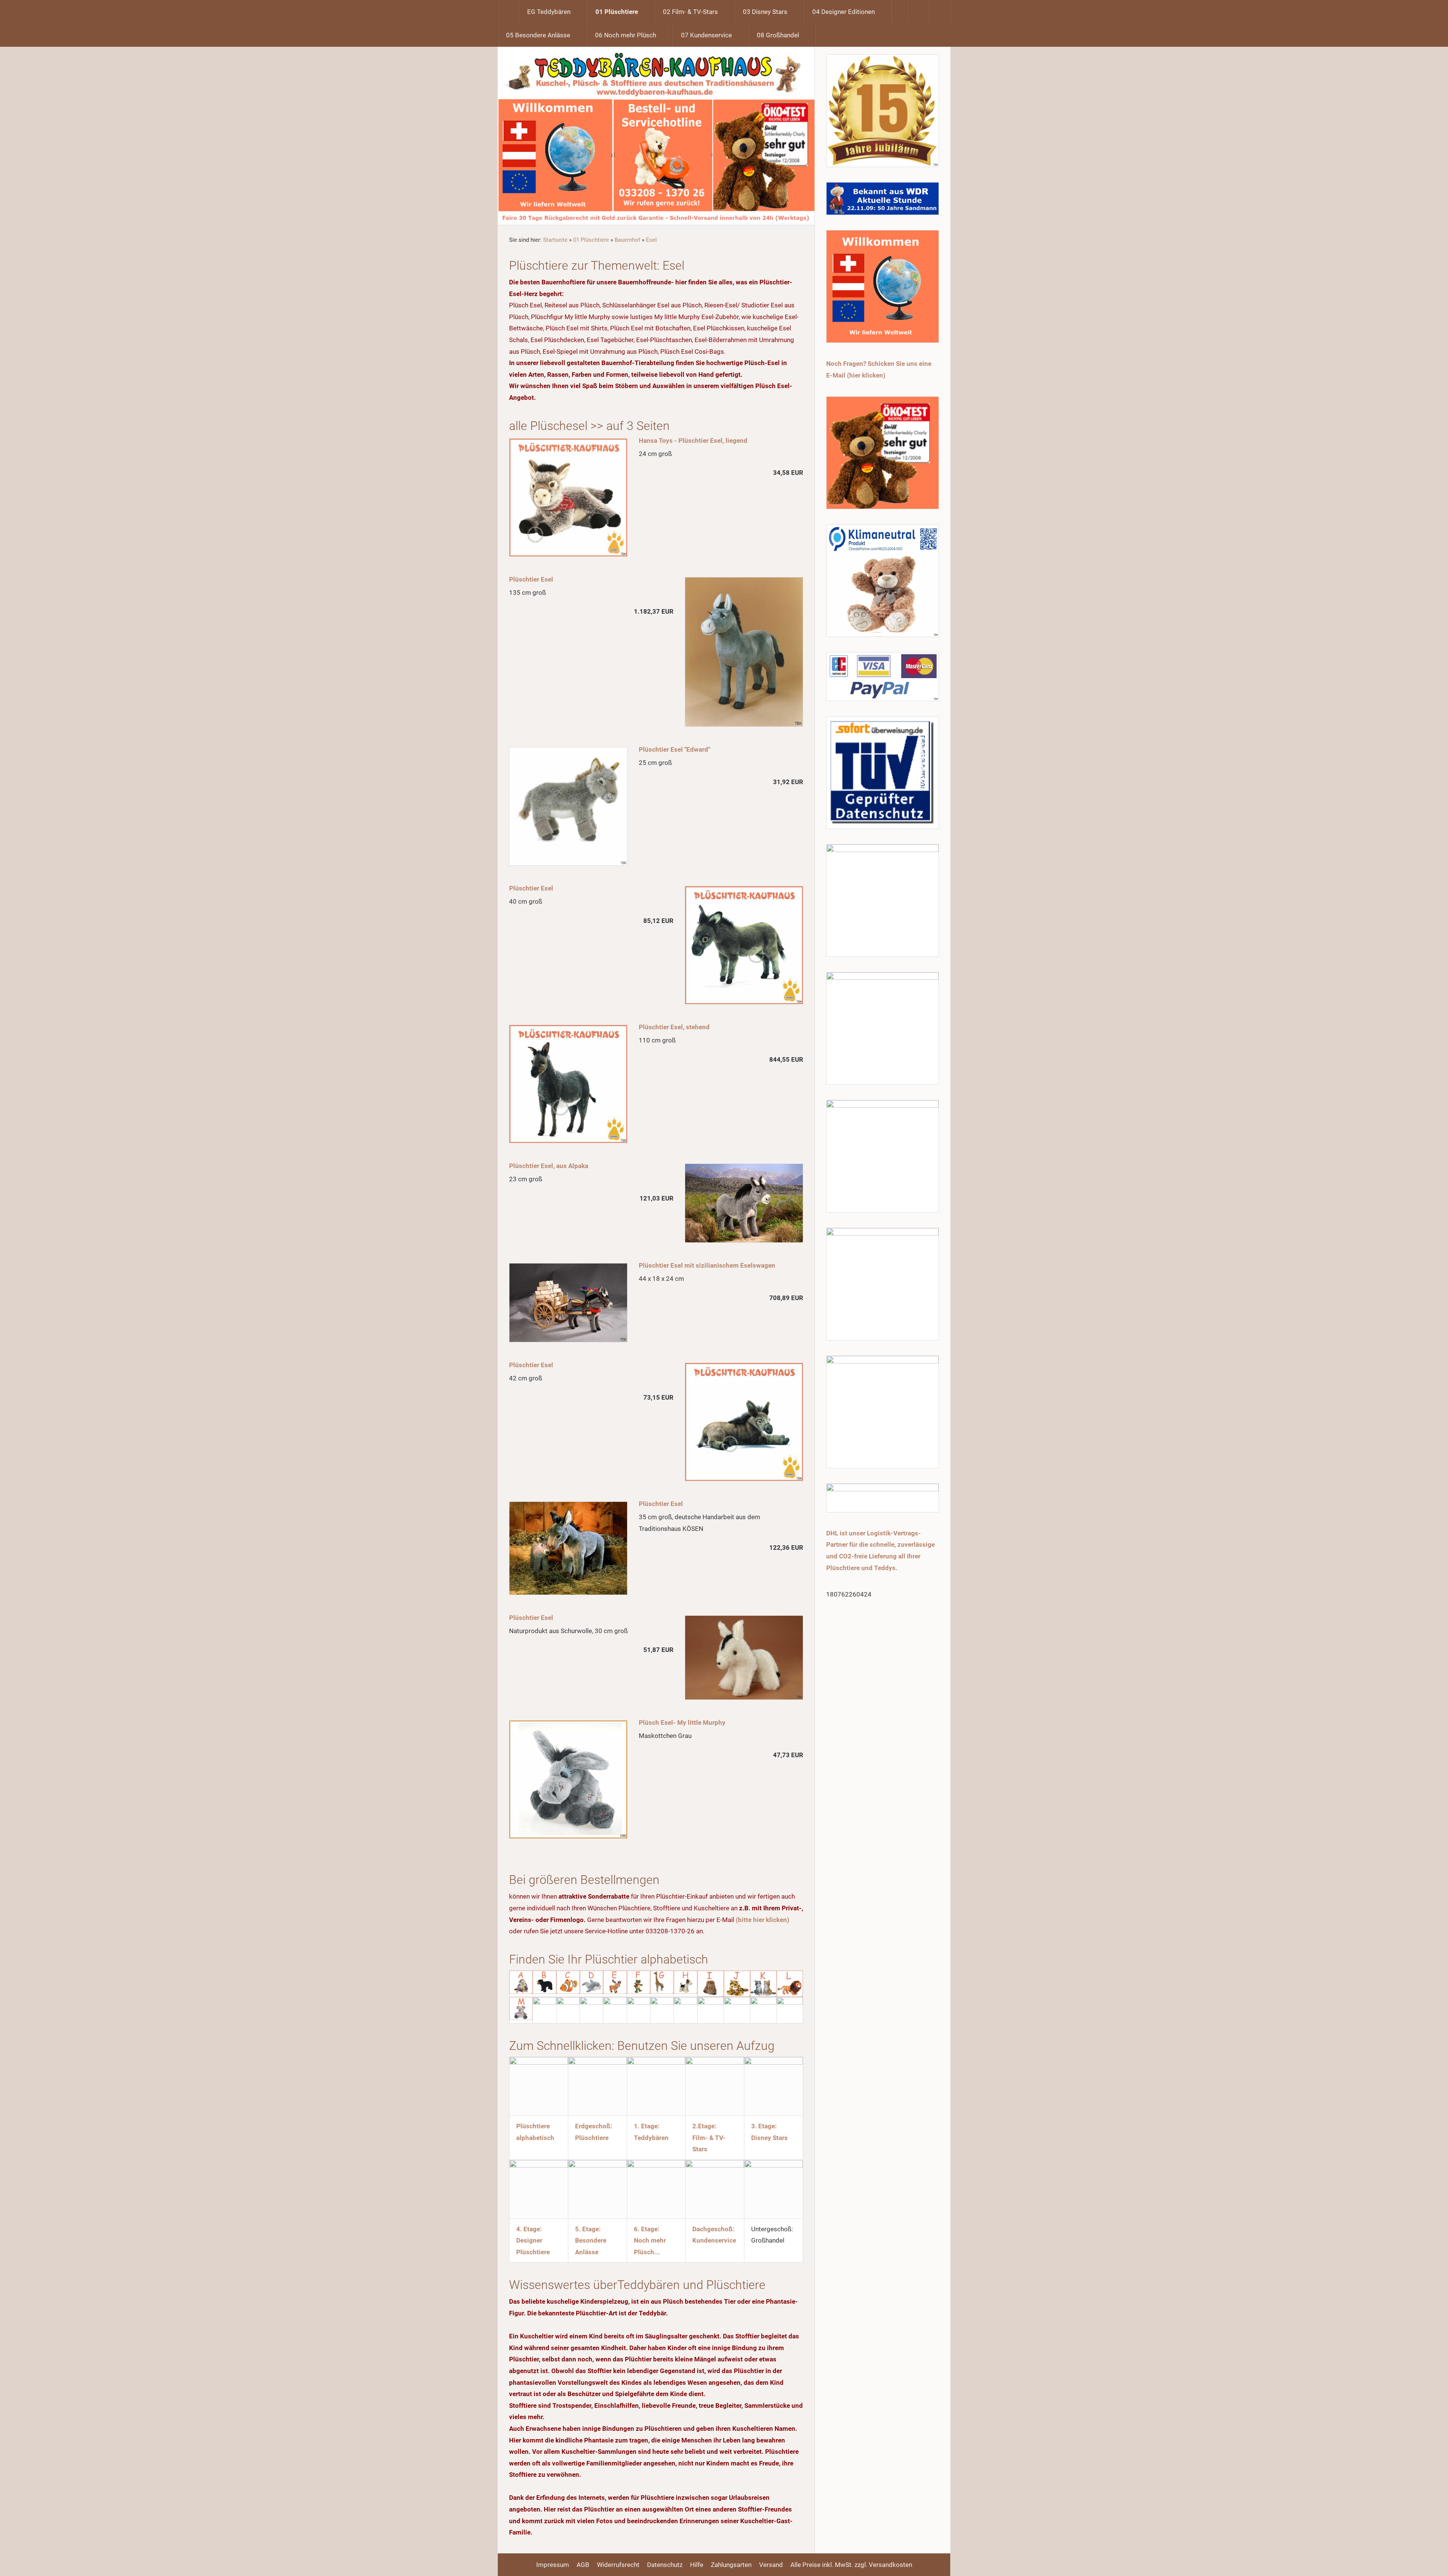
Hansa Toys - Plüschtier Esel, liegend (693, 441)
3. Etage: (764, 2126)
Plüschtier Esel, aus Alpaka (549, 1166)
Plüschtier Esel (531, 579)
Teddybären (651, 2138)
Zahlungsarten (731, 2565)
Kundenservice (714, 2240)
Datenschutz (665, 2565)
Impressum (553, 2565)
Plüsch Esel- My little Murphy (682, 1722)
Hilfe (697, 2565)
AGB (583, 2565)
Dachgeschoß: (713, 2229)
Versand (771, 2565)
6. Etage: (647, 2229)
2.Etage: (704, 2126)
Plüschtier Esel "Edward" (674, 749)
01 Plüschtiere (591, 240)
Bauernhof (627, 240)
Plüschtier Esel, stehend (674, 1027)
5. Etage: (588, 2229)
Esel (651, 240)
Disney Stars (769, 2138)
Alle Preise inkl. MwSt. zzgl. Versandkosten (851, 2565)
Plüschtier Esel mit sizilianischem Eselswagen (707, 1265)
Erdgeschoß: (594, 2126)
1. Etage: (647, 2126)
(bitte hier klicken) (762, 1920)
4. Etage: (529, 2229)
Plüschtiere (592, 2138)
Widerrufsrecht (618, 2565)
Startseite (555, 240)
